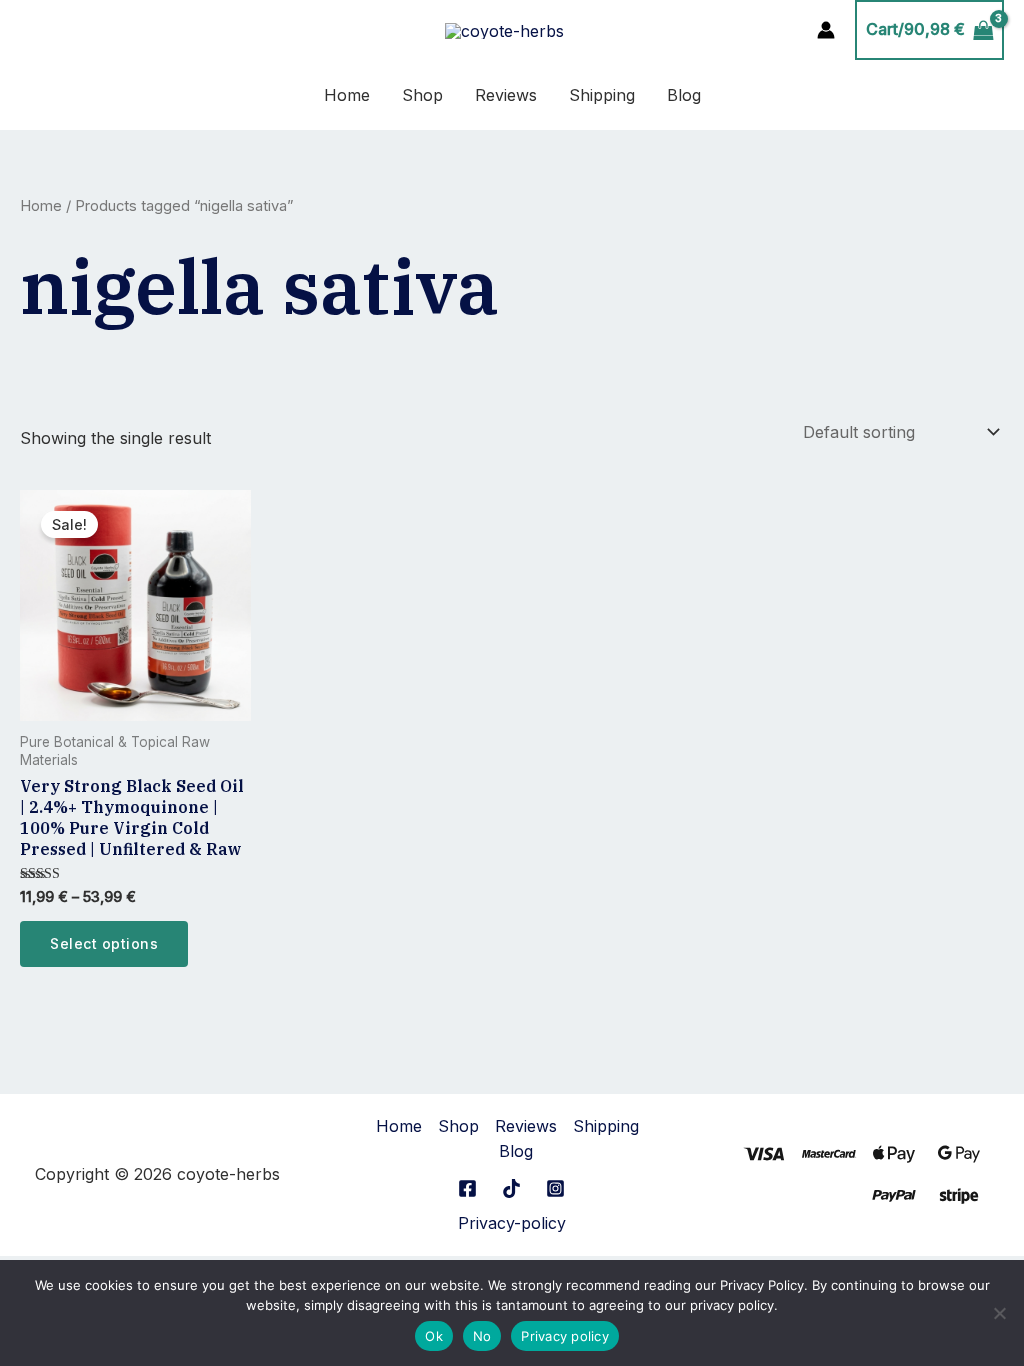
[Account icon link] (826, 30)
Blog (684, 95)
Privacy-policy (512, 1223)
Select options (104, 943)
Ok (434, 1336)
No (482, 1336)
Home (347, 95)
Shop (422, 95)
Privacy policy (565, 1336)
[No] (999, 1313)
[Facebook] (467, 1188)
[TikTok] (511, 1188)
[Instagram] (555, 1188)
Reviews (506, 95)
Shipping (602, 95)
